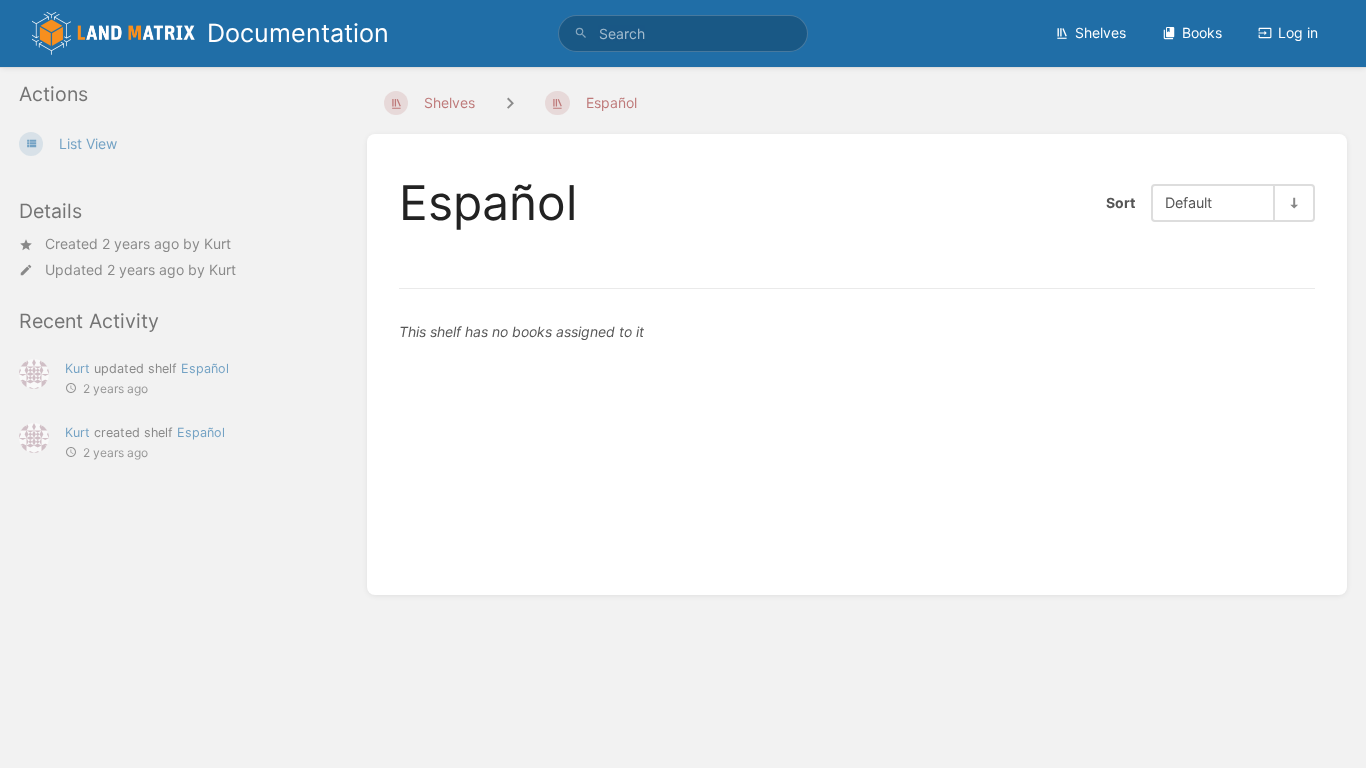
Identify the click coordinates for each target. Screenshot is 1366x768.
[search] (683, 33)
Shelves (1100, 32)
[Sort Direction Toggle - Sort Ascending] (1293, 202)
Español (205, 368)
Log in (1298, 32)
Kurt (217, 243)
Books (1202, 32)
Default (1188, 202)
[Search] (581, 33)
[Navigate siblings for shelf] (510, 102)
